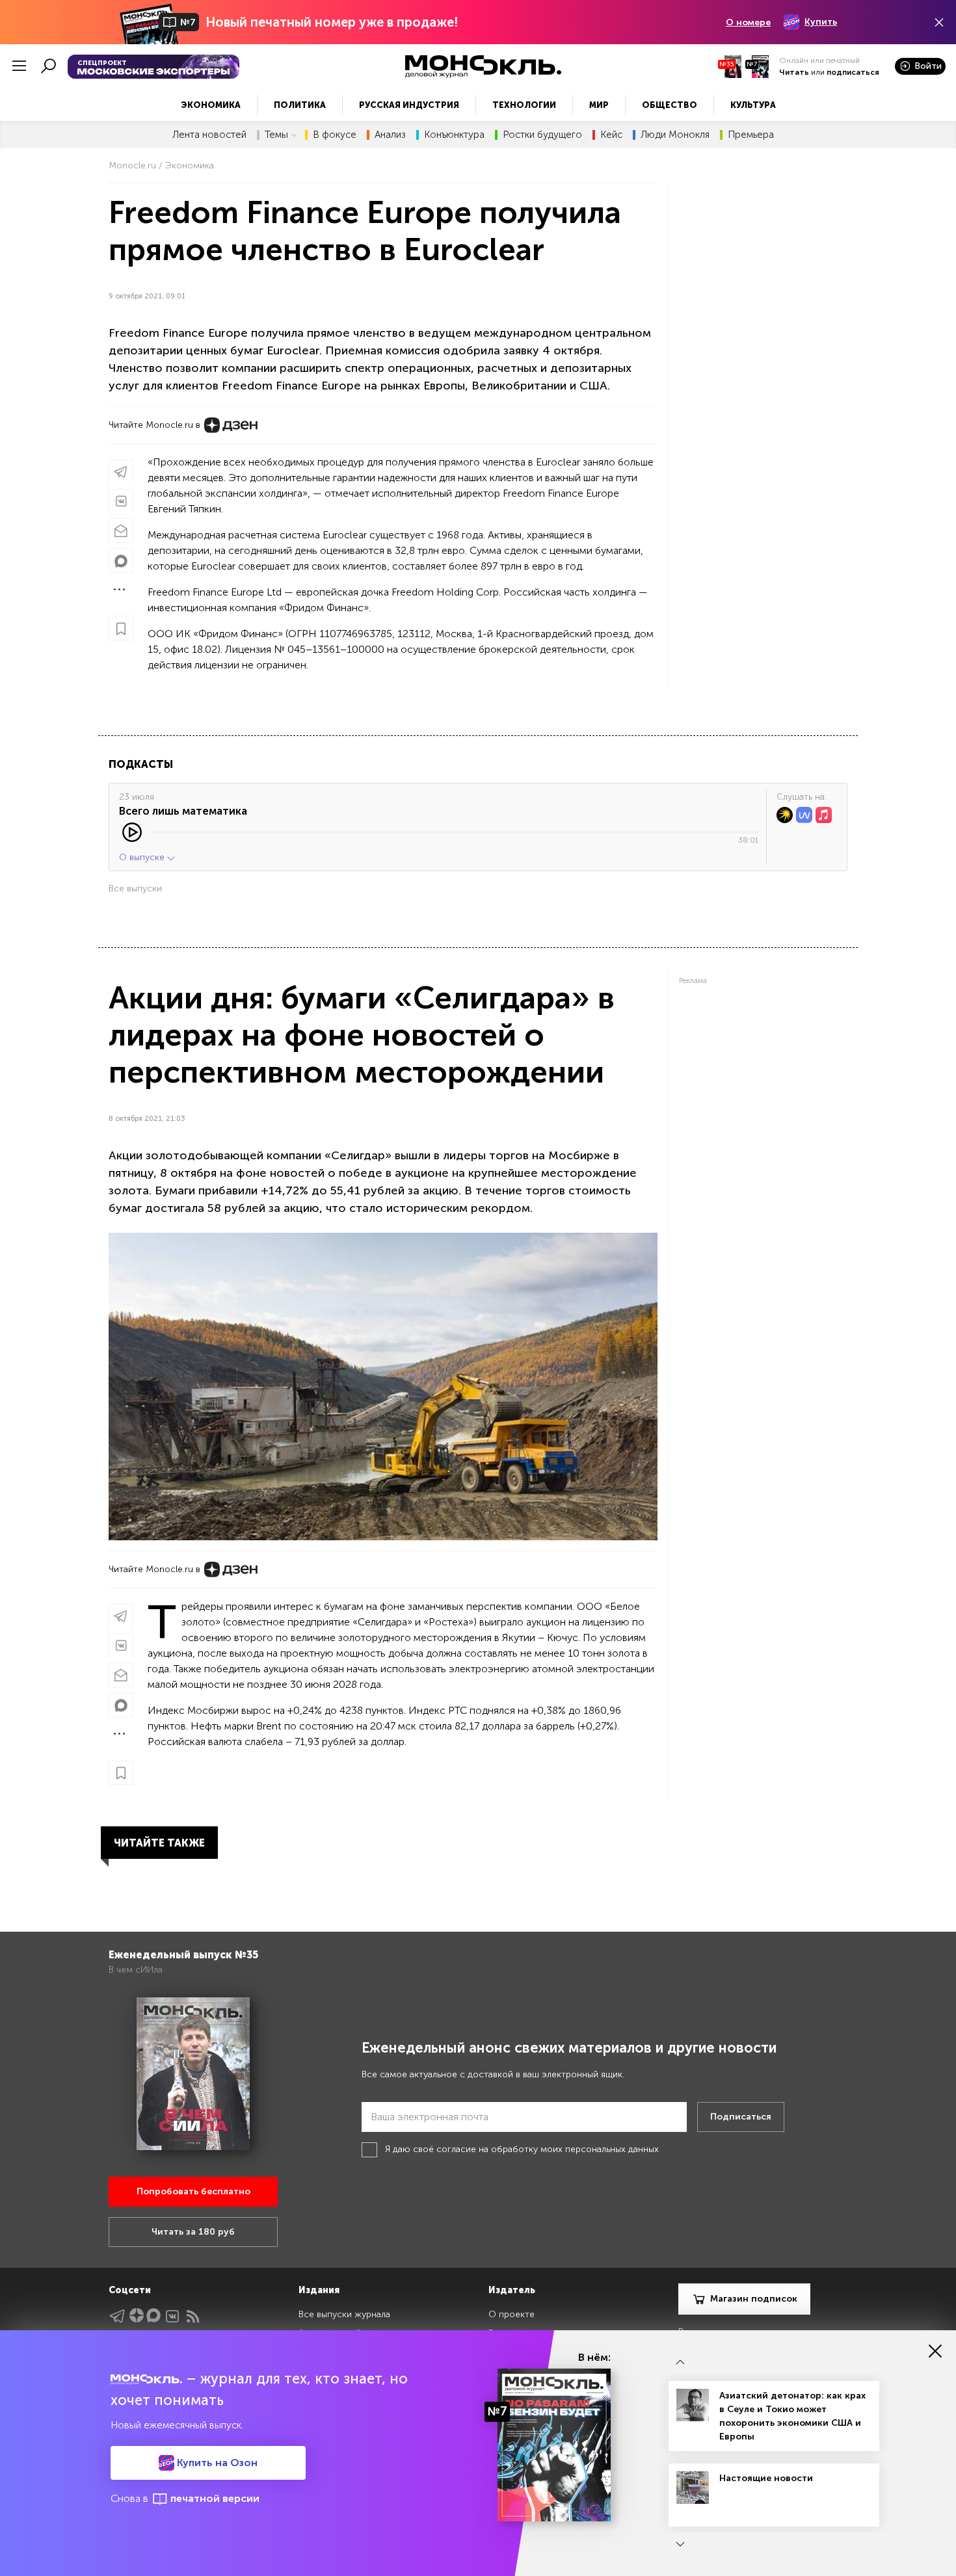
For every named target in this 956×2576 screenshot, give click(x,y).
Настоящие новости (766, 2478)
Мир (599, 105)
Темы (276, 135)
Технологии (524, 105)
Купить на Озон (216, 2463)
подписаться (853, 72)
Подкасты (141, 764)
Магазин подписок (754, 2299)
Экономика (211, 105)
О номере (748, 22)
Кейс (611, 135)
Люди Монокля (675, 135)
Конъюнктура (454, 135)
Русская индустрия (409, 105)
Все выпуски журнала (344, 2314)
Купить (821, 22)
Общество (670, 105)
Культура (753, 105)
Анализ (390, 135)
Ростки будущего (542, 135)
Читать (794, 72)
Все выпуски (135, 888)
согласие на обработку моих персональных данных (548, 2149)
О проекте (511, 2314)
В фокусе (335, 135)
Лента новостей (209, 135)
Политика (300, 105)
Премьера (751, 135)
